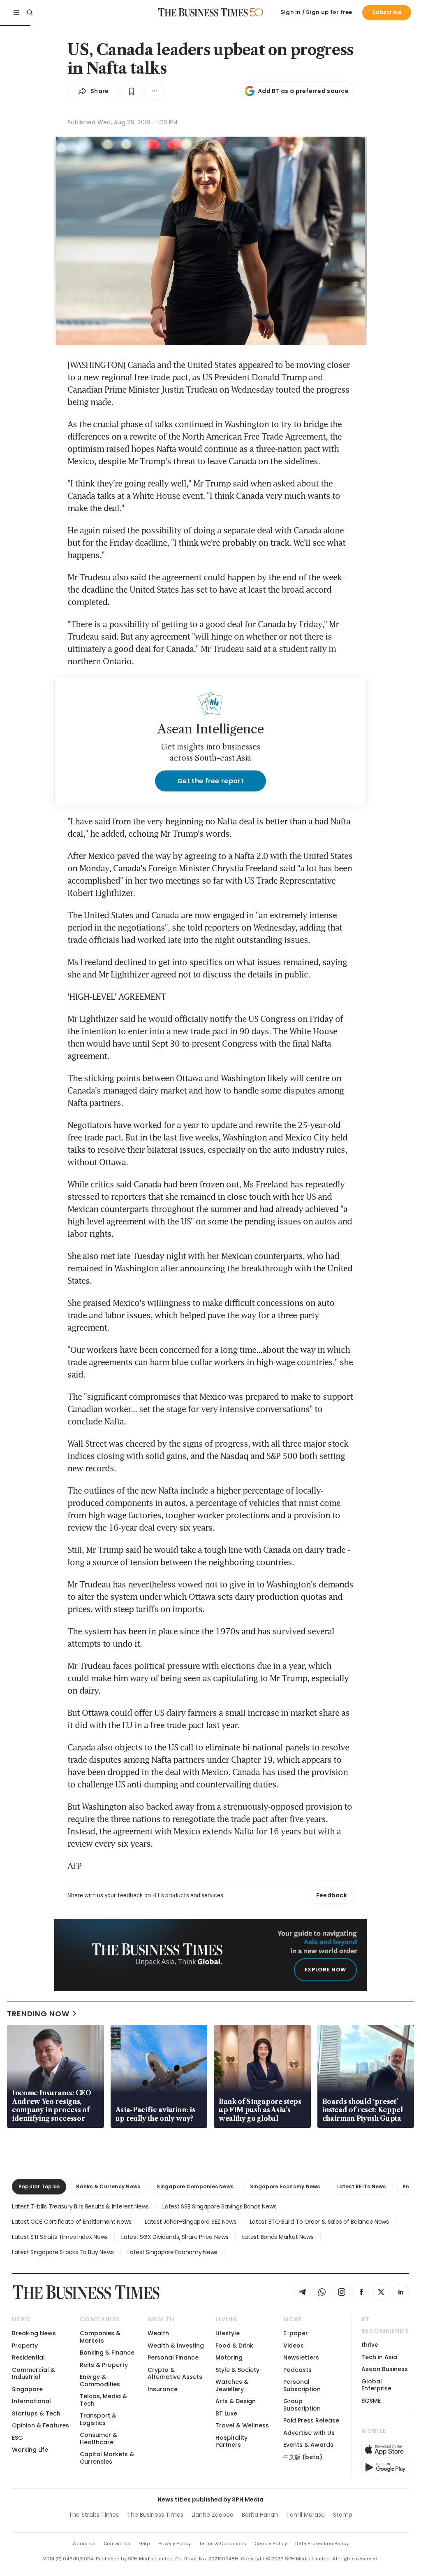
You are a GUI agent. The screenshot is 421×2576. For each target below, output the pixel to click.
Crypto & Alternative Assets (175, 2373)
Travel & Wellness (242, 2425)
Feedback (332, 1895)
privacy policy (175, 2543)
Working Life (30, 2450)
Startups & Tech (36, 2413)
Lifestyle (228, 2333)
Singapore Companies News (195, 2186)
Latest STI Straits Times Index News (60, 2237)
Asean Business (385, 2369)
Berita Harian (260, 2515)
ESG (17, 2438)
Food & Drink (234, 2346)
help (144, 2543)
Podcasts (297, 2370)
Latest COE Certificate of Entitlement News (72, 2222)
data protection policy (322, 2543)
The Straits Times (94, 2515)
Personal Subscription (302, 2385)
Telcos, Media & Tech (103, 2400)
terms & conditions (223, 2543)
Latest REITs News (361, 2186)
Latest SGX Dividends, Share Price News (175, 2237)
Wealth (158, 2333)
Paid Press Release (311, 2420)
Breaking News (34, 2333)
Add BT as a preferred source (303, 91)
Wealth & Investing (176, 2346)
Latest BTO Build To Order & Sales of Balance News (319, 2222)
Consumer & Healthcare (98, 2438)
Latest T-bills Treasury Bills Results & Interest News (80, 2206)
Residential (28, 2357)
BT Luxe (226, 2413)
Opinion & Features (40, 2425)
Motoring (229, 2357)
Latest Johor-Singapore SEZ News (190, 2222)
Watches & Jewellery (232, 2385)
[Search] (30, 12)
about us (84, 2543)
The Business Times (155, 2515)
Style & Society (237, 2370)
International (31, 2401)
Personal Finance (173, 2357)
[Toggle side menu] (16, 12)
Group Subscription (302, 2405)
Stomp (343, 2515)
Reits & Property (104, 2365)
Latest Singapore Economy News (172, 2252)
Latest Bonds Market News (278, 2237)
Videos (294, 2346)
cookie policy (271, 2543)
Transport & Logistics (98, 2419)
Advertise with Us (309, 2433)
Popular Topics (39, 2186)
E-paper (296, 2333)
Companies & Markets (100, 2337)
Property (25, 2346)
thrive (370, 2345)
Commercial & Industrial (34, 2373)
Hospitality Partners (231, 2441)
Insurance (163, 2389)
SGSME (371, 2401)
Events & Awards (308, 2445)
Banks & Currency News (108, 2186)
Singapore (27, 2389)
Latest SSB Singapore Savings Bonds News (219, 2206)
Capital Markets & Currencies (107, 2458)
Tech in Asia (379, 2357)
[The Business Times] (203, 12)
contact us (117, 2543)
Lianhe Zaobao (213, 2515)
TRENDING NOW (38, 2014)
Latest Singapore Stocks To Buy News (63, 2252)
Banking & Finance (107, 2353)
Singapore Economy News (285, 2186)
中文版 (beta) (303, 2457)
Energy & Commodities (100, 2380)
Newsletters (301, 2357)
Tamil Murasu (305, 2515)
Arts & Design (236, 2401)
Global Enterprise (376, 2385)
